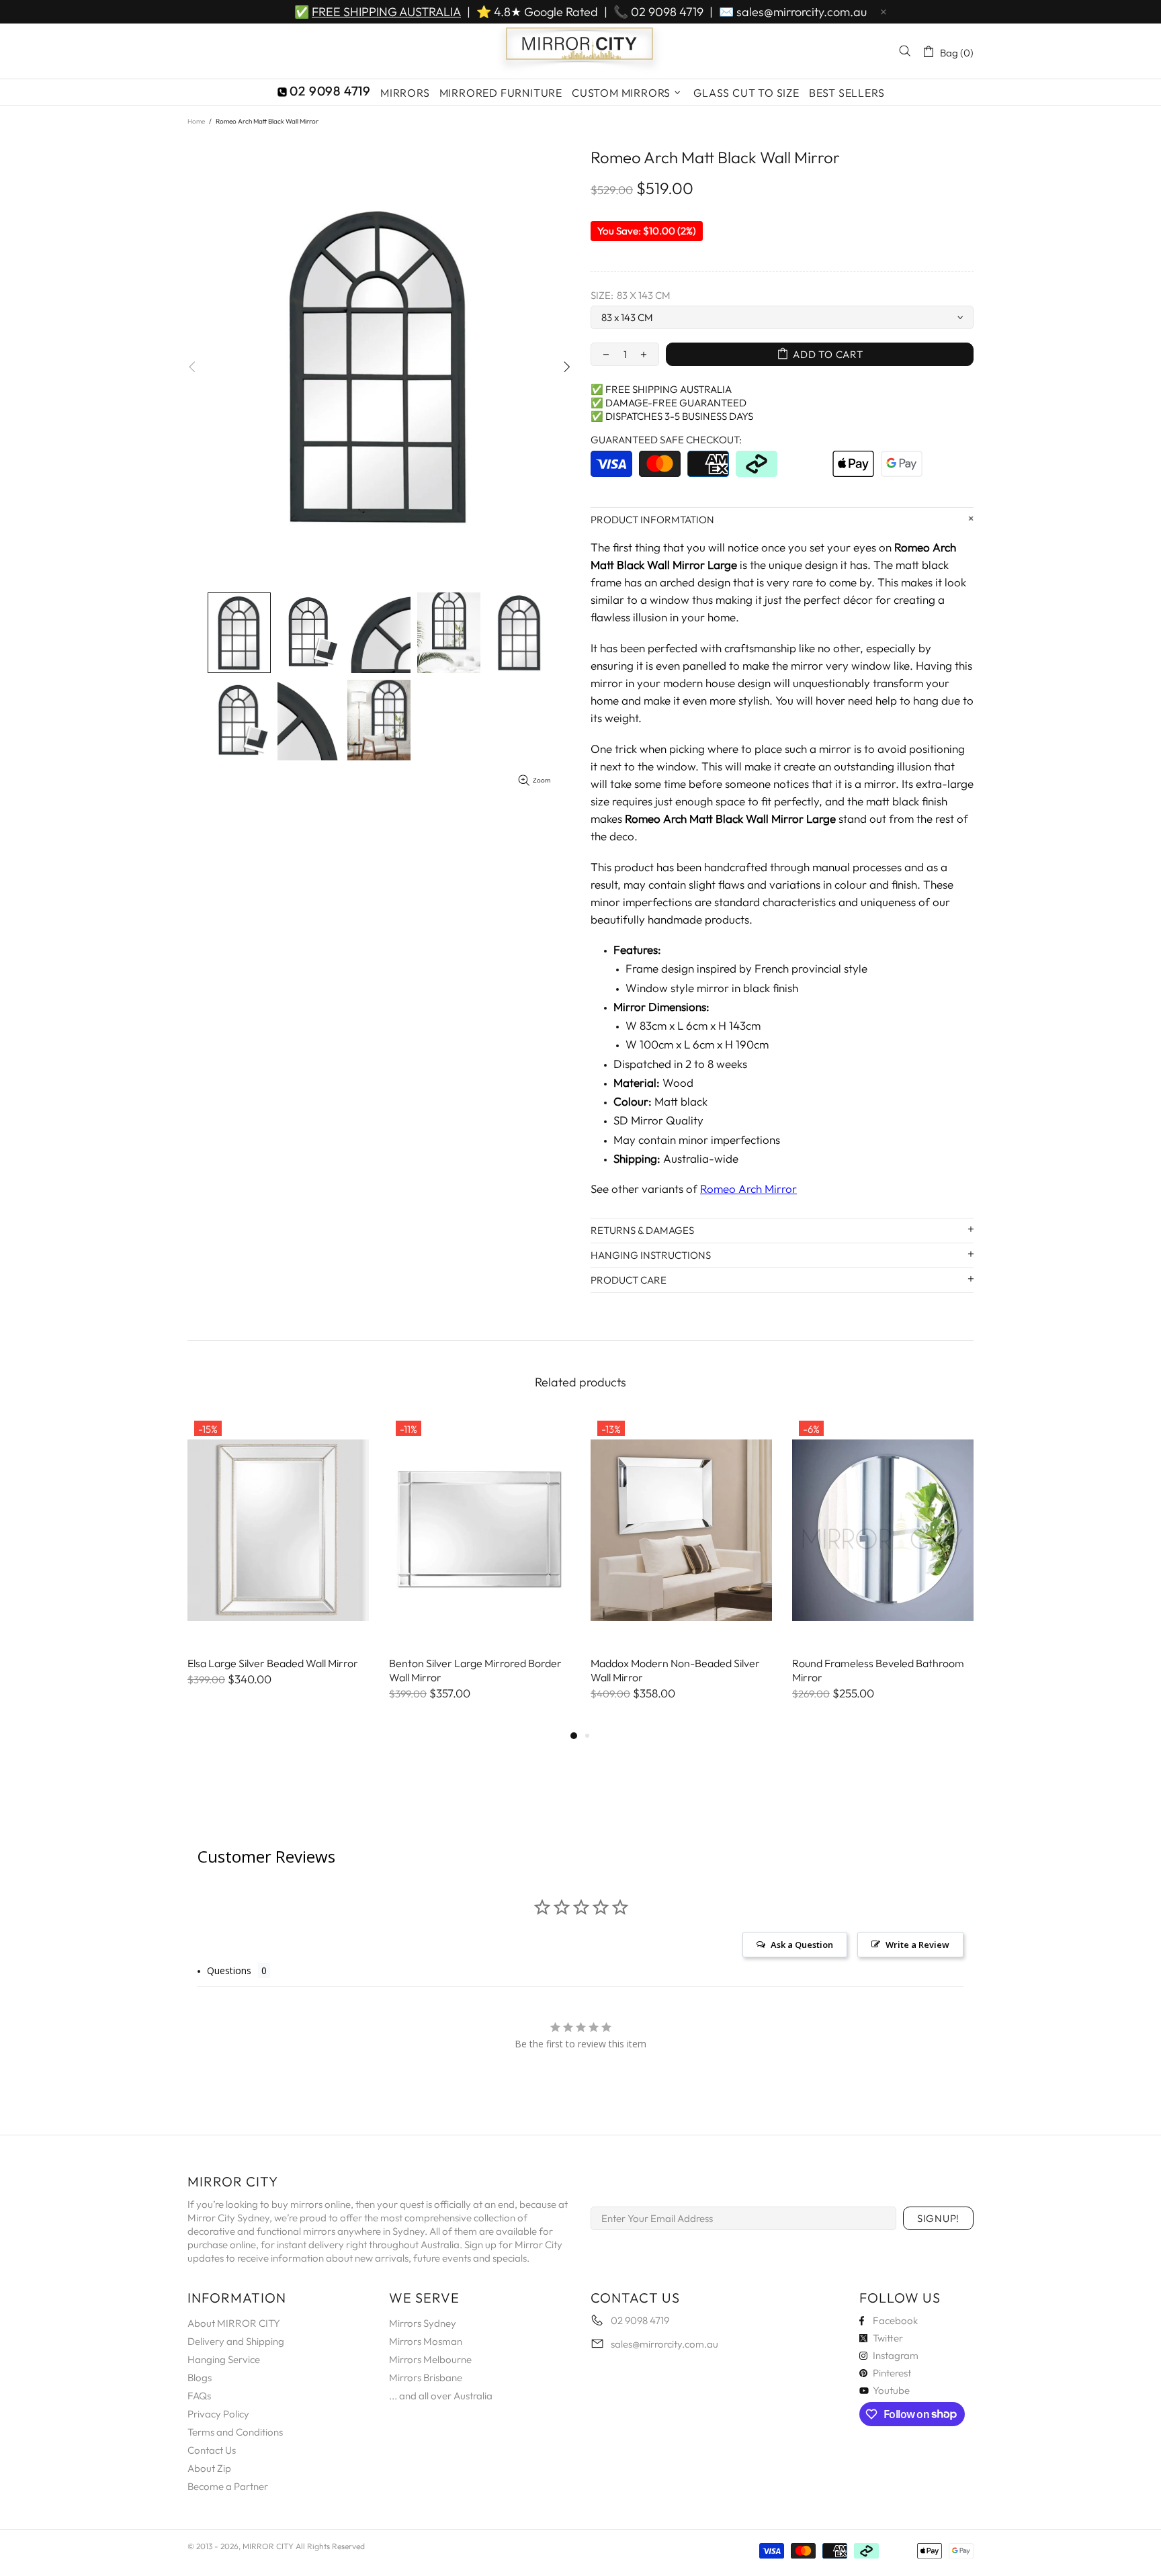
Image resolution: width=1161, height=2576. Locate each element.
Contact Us (212, 2450)
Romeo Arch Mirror (748, 1189)
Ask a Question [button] (802, 1945)
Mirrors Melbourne (430, 2359)
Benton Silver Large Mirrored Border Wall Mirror (475, 1670)
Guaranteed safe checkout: (666, 440)
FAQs (199, 2396)
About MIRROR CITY (234, 2323)
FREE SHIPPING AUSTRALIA (386, 12)
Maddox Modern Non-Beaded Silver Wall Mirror (675, 1670)
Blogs (200, 2378)
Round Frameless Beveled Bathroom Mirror (878, 1670)
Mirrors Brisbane (426, 2378)
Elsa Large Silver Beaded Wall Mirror (273, 1663)
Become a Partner (228, 2486)
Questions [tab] (229, 1970)
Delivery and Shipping (236, 2341)
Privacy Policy (218, 2414)
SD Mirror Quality (658, 1120)
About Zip (209, 2468)
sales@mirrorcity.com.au (802, 12)
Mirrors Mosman (426, 2341)
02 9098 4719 (667, 12)
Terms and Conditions (235, 2432)
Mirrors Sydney (423, 2323)
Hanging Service (224, 2359)
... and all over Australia (441, 2396)
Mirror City (580, 51)
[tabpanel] (278, 1564)
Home (196, 121)
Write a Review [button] (917, 1945)
